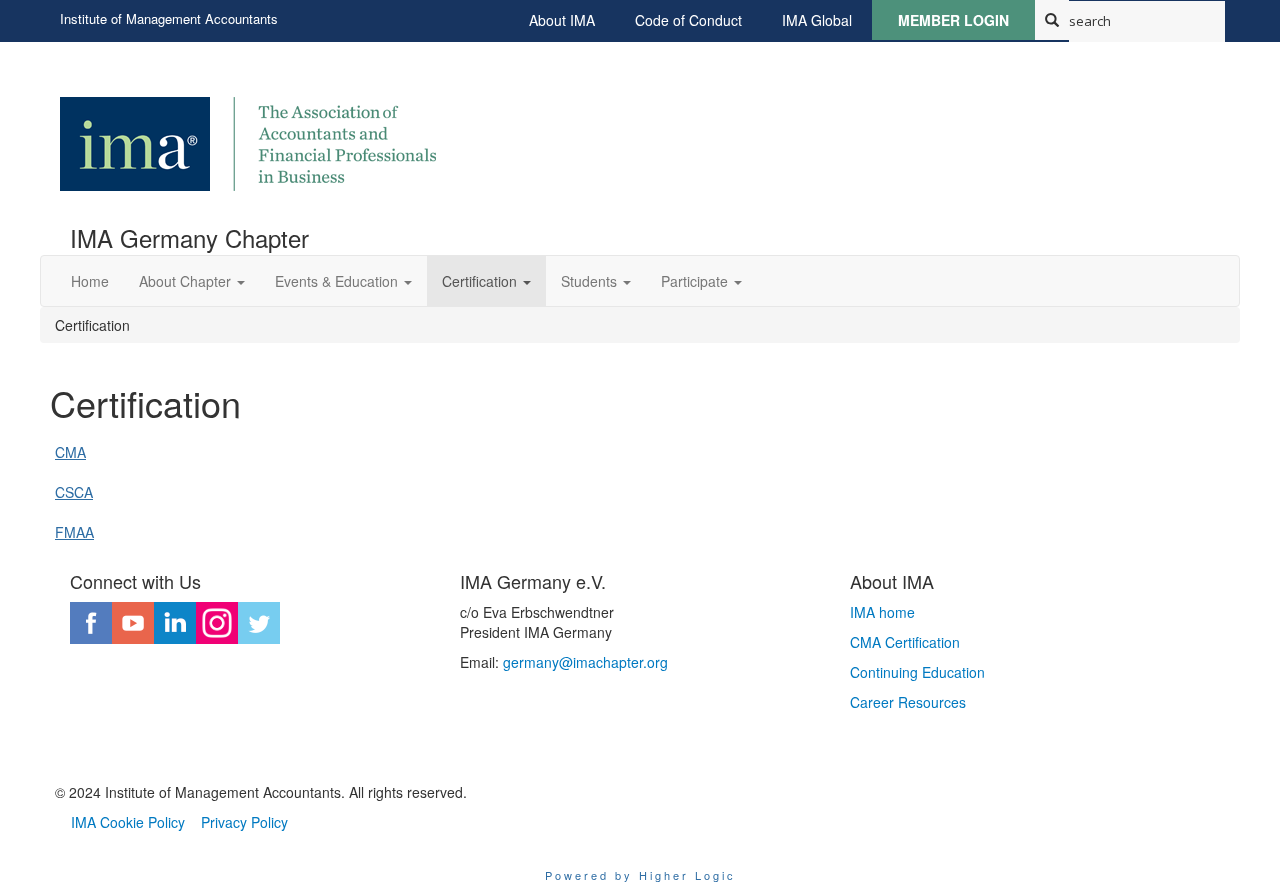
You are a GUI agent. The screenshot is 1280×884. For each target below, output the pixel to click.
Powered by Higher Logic (640, 875)
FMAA (74, 532)
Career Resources (908, 702)
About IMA (562, 20)
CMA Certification (905, 642)
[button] (192, 281)
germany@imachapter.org (585, 662)
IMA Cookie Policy (128, 822)
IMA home (882, 612)
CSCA (74, 492)
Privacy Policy (244, 822)
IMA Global (817, 20)
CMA (70, 452)
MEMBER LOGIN (953, 20)
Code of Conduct (688, 20)
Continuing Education (917, 672)
